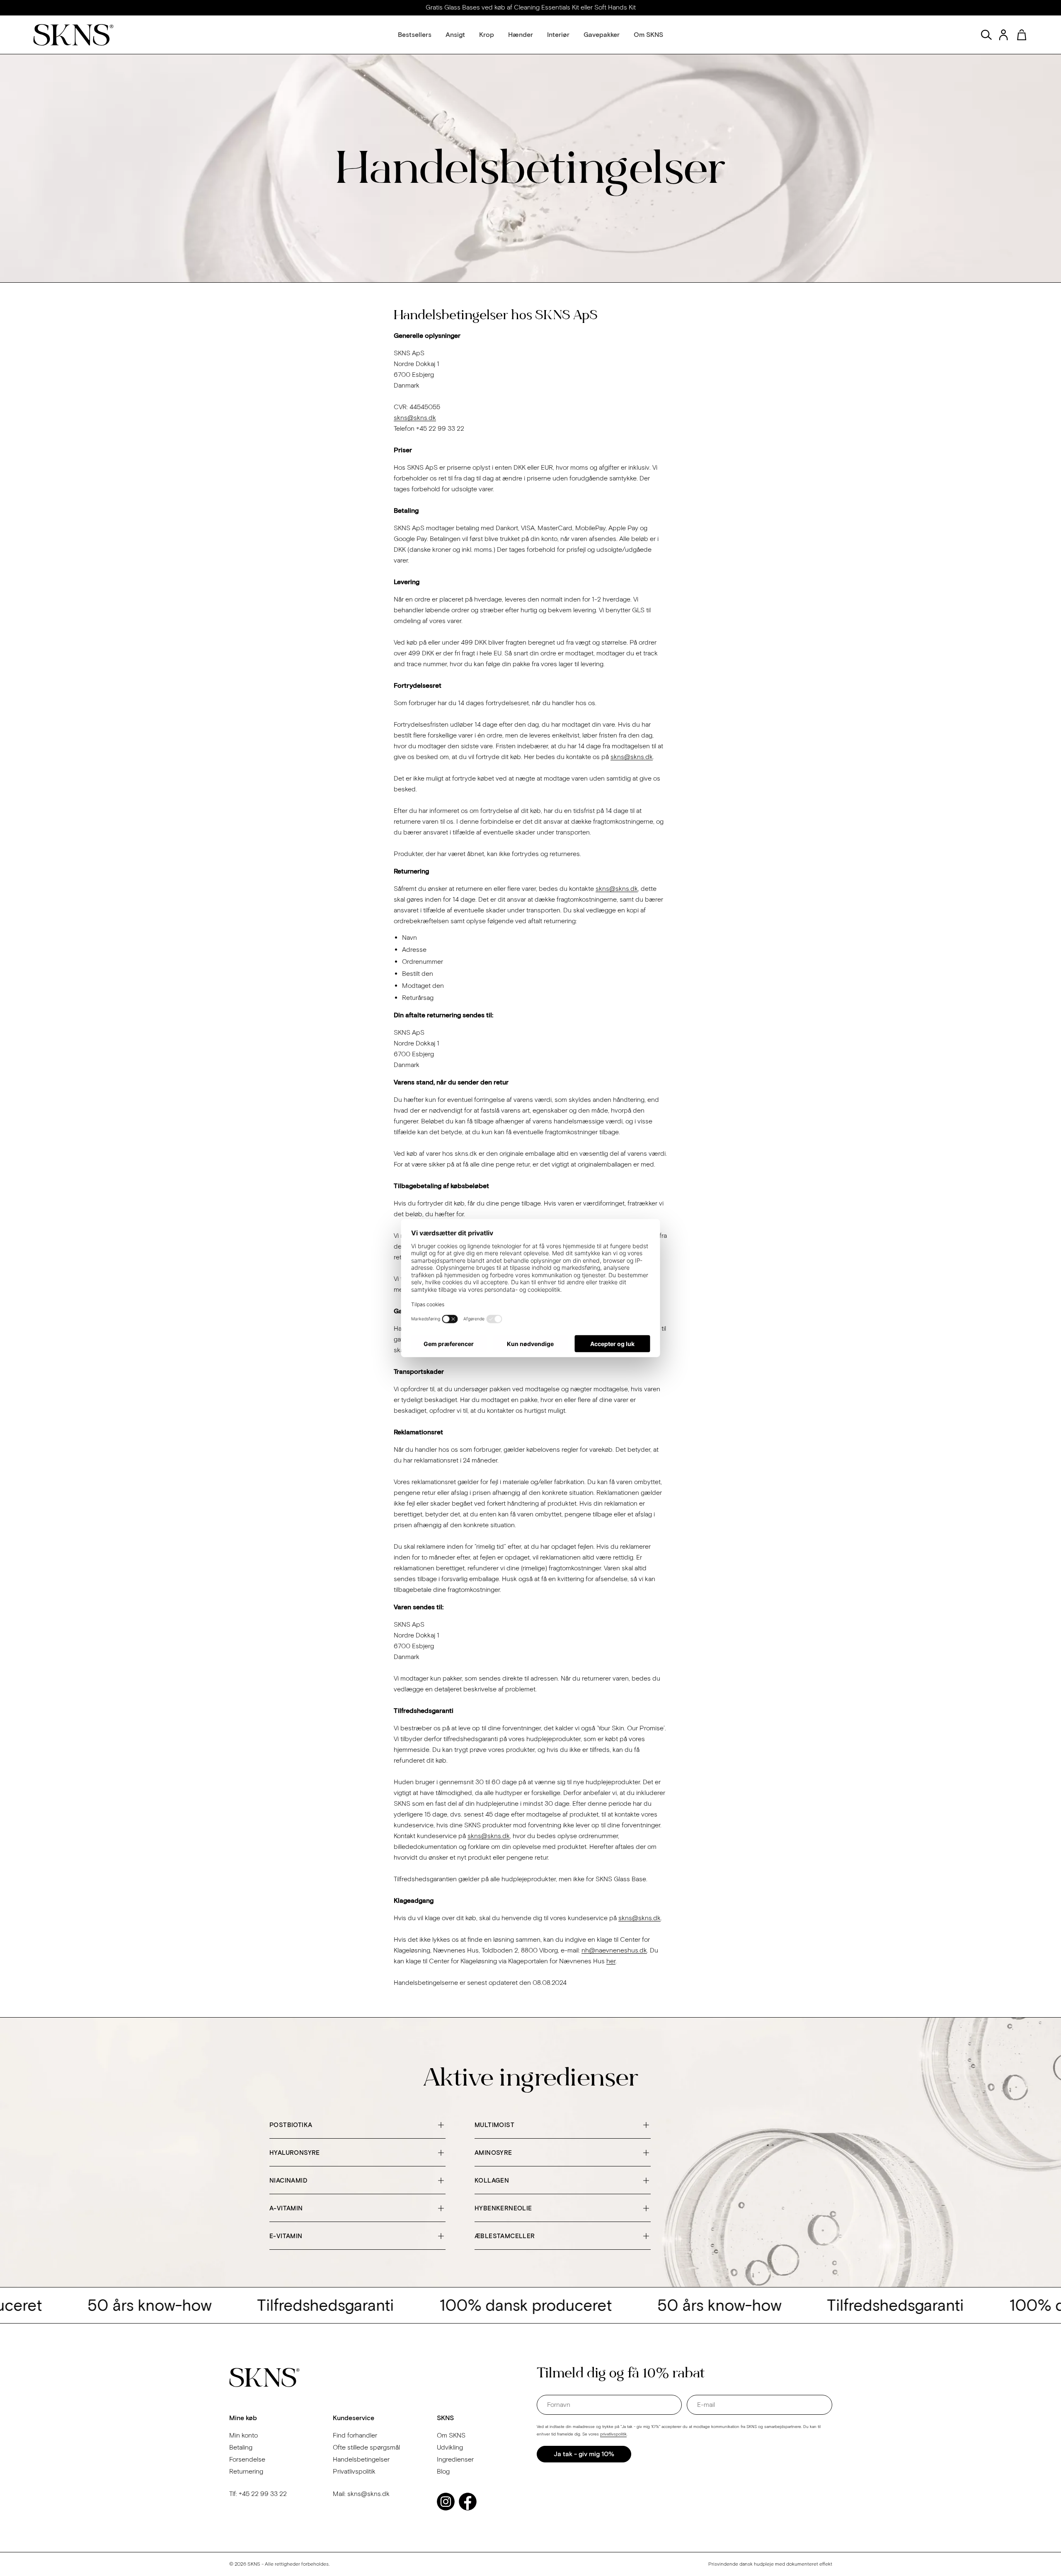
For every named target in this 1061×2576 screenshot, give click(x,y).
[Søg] (986, 35)
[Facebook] (468, 2502)
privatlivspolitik (613, 2434)
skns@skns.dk (415, 418)
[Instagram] (446, 2502)
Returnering (246, 2471)
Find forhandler (355, 2435)
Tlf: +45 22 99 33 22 (258, 2494)
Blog (443, 2471)
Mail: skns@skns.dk (361, 2494)
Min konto (243, 2435)
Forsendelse (247, 2459)
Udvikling (450, 2447)
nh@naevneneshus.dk (614, 1950)
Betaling (241, 2447)
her (611, 1961)
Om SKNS (451, 2435)
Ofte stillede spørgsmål (366, 2447)
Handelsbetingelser (361, 2459)
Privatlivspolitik (354, 2471)
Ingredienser (455, 2459)
